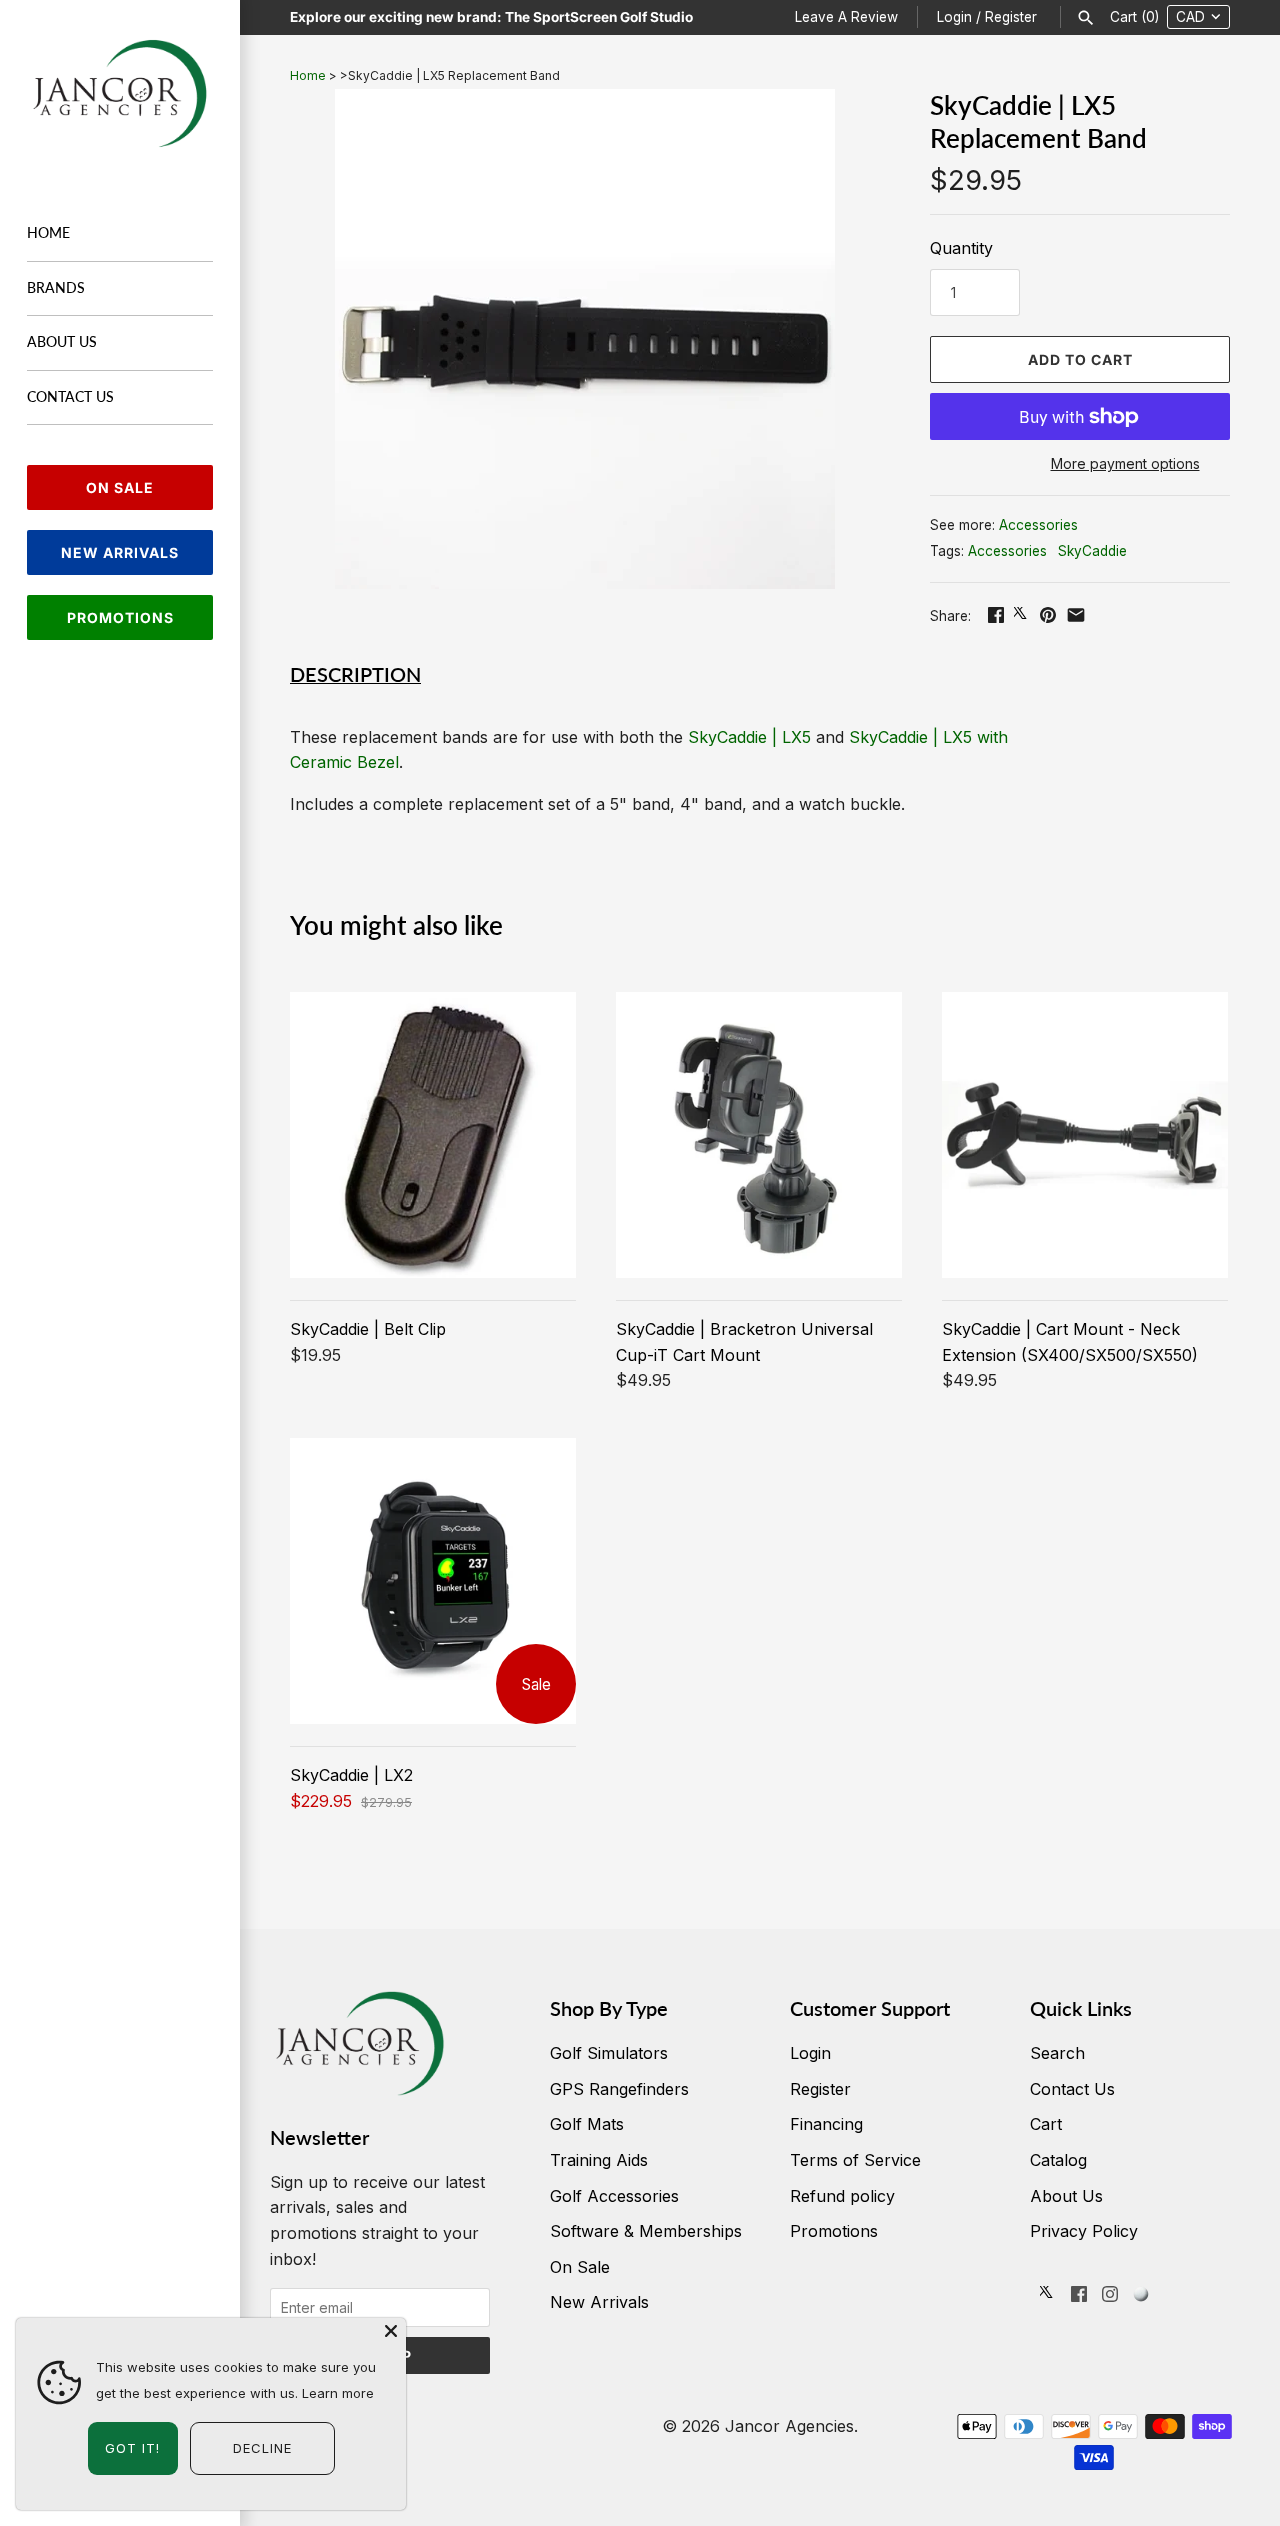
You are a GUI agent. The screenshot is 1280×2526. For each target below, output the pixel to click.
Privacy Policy (1084, 2231)
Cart (1046, 2124)
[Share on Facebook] (996, 615)
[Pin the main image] (1048, 615)
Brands (56, 288)
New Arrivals (599, 2302)
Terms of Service (855, 2160)
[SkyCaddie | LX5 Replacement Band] (585, 339)
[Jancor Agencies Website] (1141, 2298)
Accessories (1038, 525)
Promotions (834, 2231)
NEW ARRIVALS (120, 552)
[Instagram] (1110, 2298)
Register (1011, 17)
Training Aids (599, 2160)
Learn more (338, 2393)
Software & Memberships (646, 2231)
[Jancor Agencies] (120, 93)
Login (954, 17)
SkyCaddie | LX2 (351, 1775)
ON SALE (120, 487)
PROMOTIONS (120, 617)
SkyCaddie (1092, 551)
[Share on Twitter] (1022, 615)
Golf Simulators (609, 2053)
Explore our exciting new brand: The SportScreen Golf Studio (491, 17)
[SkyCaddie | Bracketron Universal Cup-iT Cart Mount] (759, 1135)
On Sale (580, 2267)
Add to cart (1080, 359)
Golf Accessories (614, 2196)
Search (1057, 2053)
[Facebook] (1079, 2298)
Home (48, 233)
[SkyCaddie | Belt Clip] (433, 1135)
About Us (62, 342)
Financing (826, 2124)
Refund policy (842, 2196)
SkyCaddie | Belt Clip (368, 1329)
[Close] (391, 2333)
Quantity (961, 248)
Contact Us (70, 397)
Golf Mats (587, 2124)
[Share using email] (1076, 615)
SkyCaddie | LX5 (749, 737)
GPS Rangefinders (619, 2089)
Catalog (1058, 2160)
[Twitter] (1048, 2298)
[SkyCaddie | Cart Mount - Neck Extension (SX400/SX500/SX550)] (1085, 1135)
